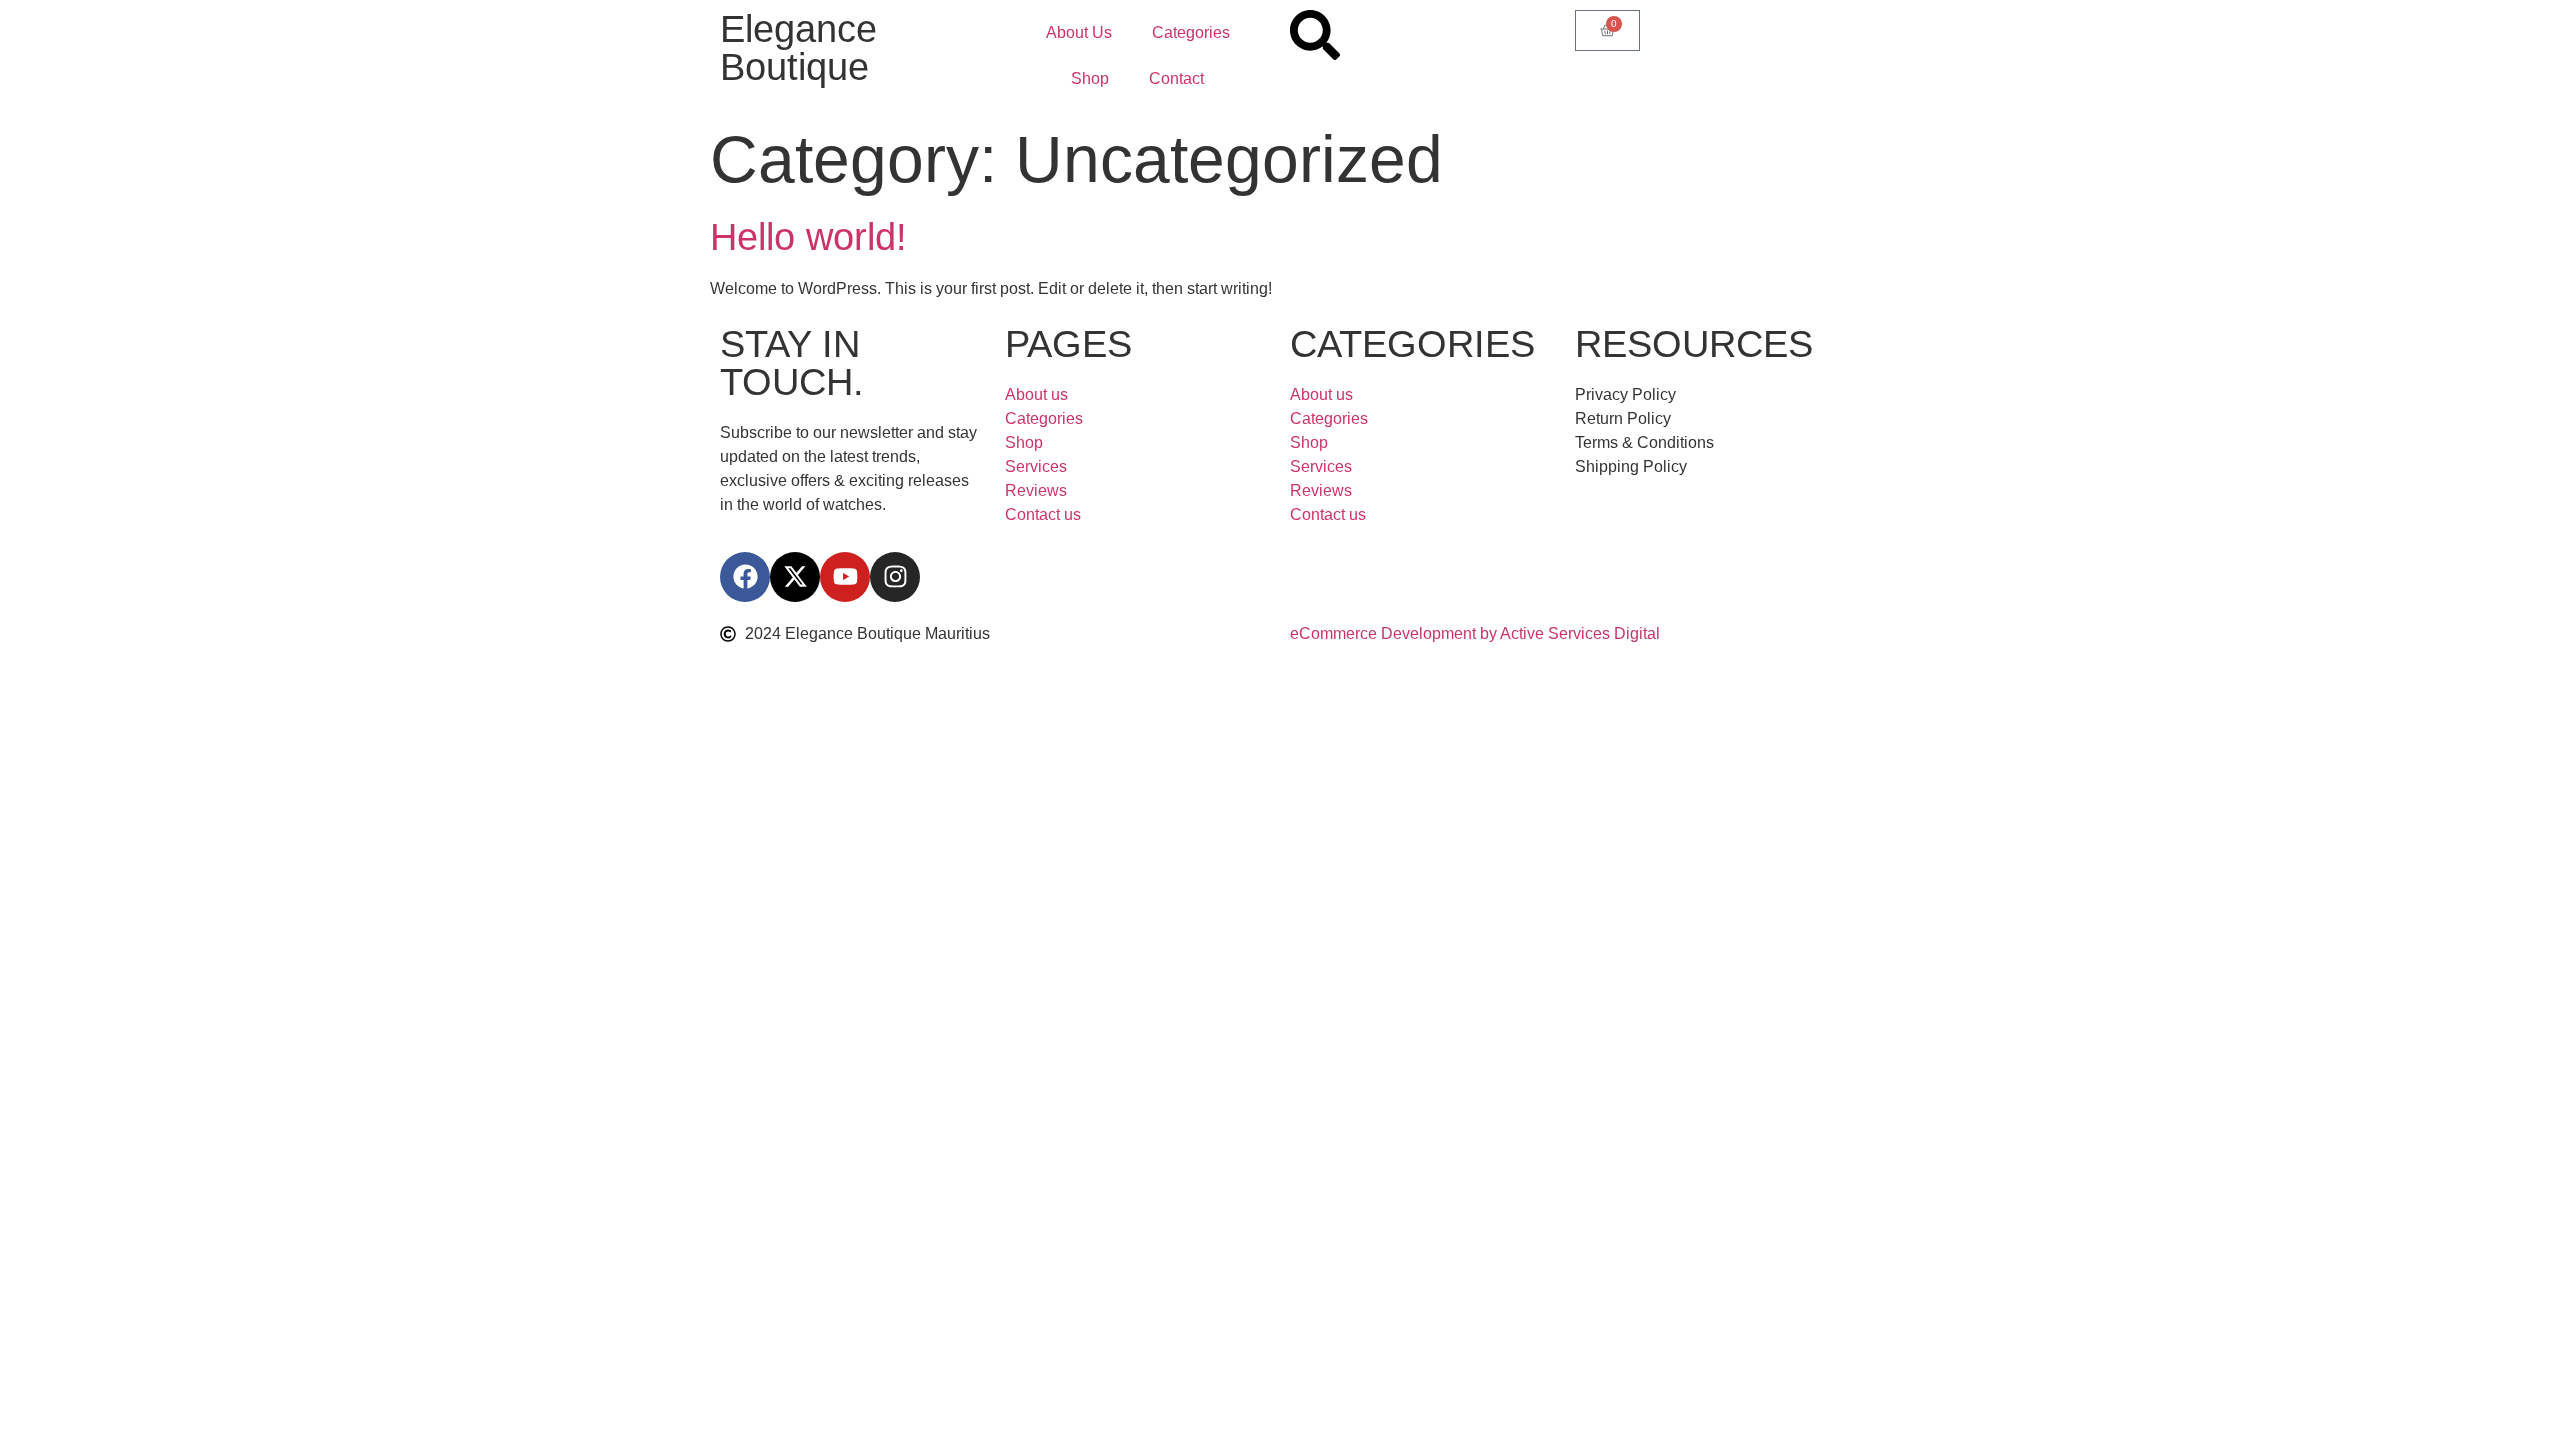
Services (1036, 466)
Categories (1191, 32)
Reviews (1036, 490)
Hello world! (808, 237)
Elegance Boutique (798, 48)
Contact (1176, 78)
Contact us (1043, 514)
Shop (1090, 78)
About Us (1079, 32)
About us (1036, 394)
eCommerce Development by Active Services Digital (1475, 633)
